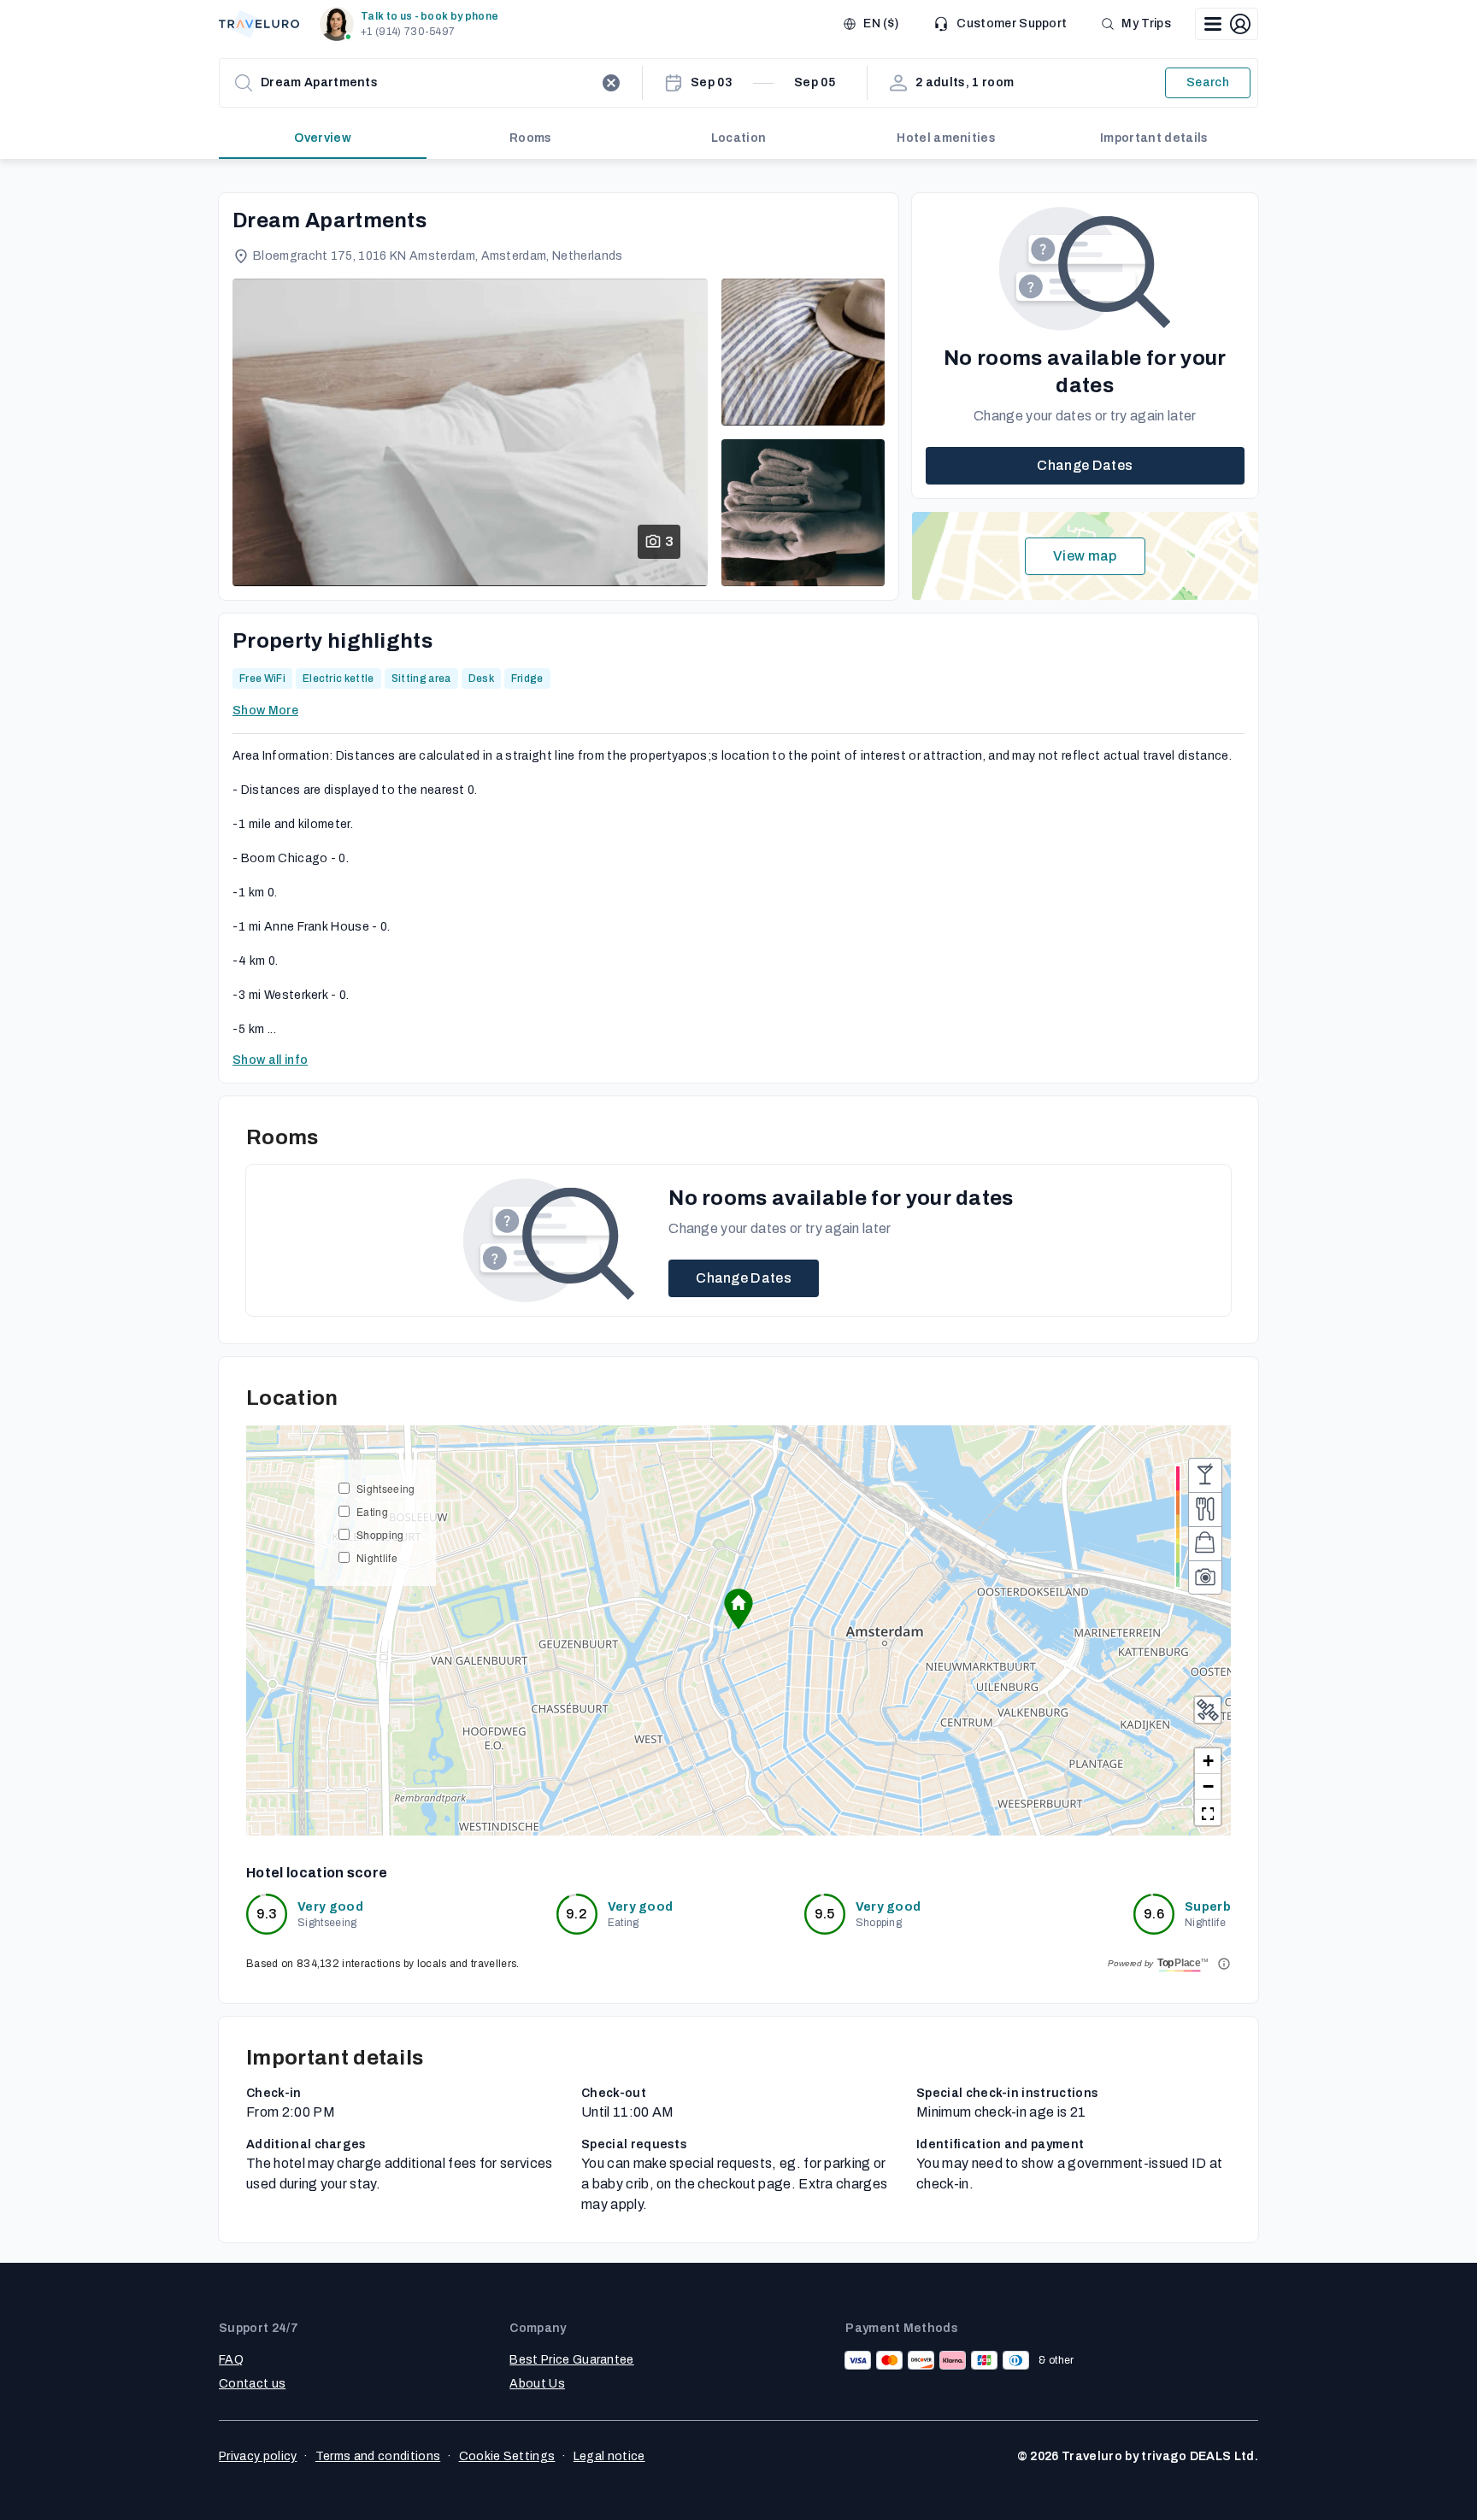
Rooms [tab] (531, 138)
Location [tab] (739, 138)
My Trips (1146, 23)
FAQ (231, 2360)
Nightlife (377, 1557)
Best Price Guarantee (571, 2360)
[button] (412, 24)
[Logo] (259, 24)
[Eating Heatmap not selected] (1205, 1509)
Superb (1208, 1907)
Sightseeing (386, 1488)
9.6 (1154, 1914)
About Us (537, 2384)
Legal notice (609, 2456)
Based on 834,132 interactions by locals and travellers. (383, 1964)
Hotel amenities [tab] (946, 138)
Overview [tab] (323, 138)
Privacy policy (258, 2456)
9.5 (825, 1914)
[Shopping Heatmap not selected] (1205, 1543)
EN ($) (881, 23)
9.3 (267, 1914)
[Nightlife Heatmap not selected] (1205, 1475)
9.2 (577, 1914)
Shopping (380, 1534)
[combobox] (427, 83)
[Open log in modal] (1227, 24)
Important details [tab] (1154, 138)
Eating (372, 1511)
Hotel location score (317, 1873)
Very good (330, 1907)
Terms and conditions (378, 2456)
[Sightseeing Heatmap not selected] (1205, 1577)
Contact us (252, 2384)
